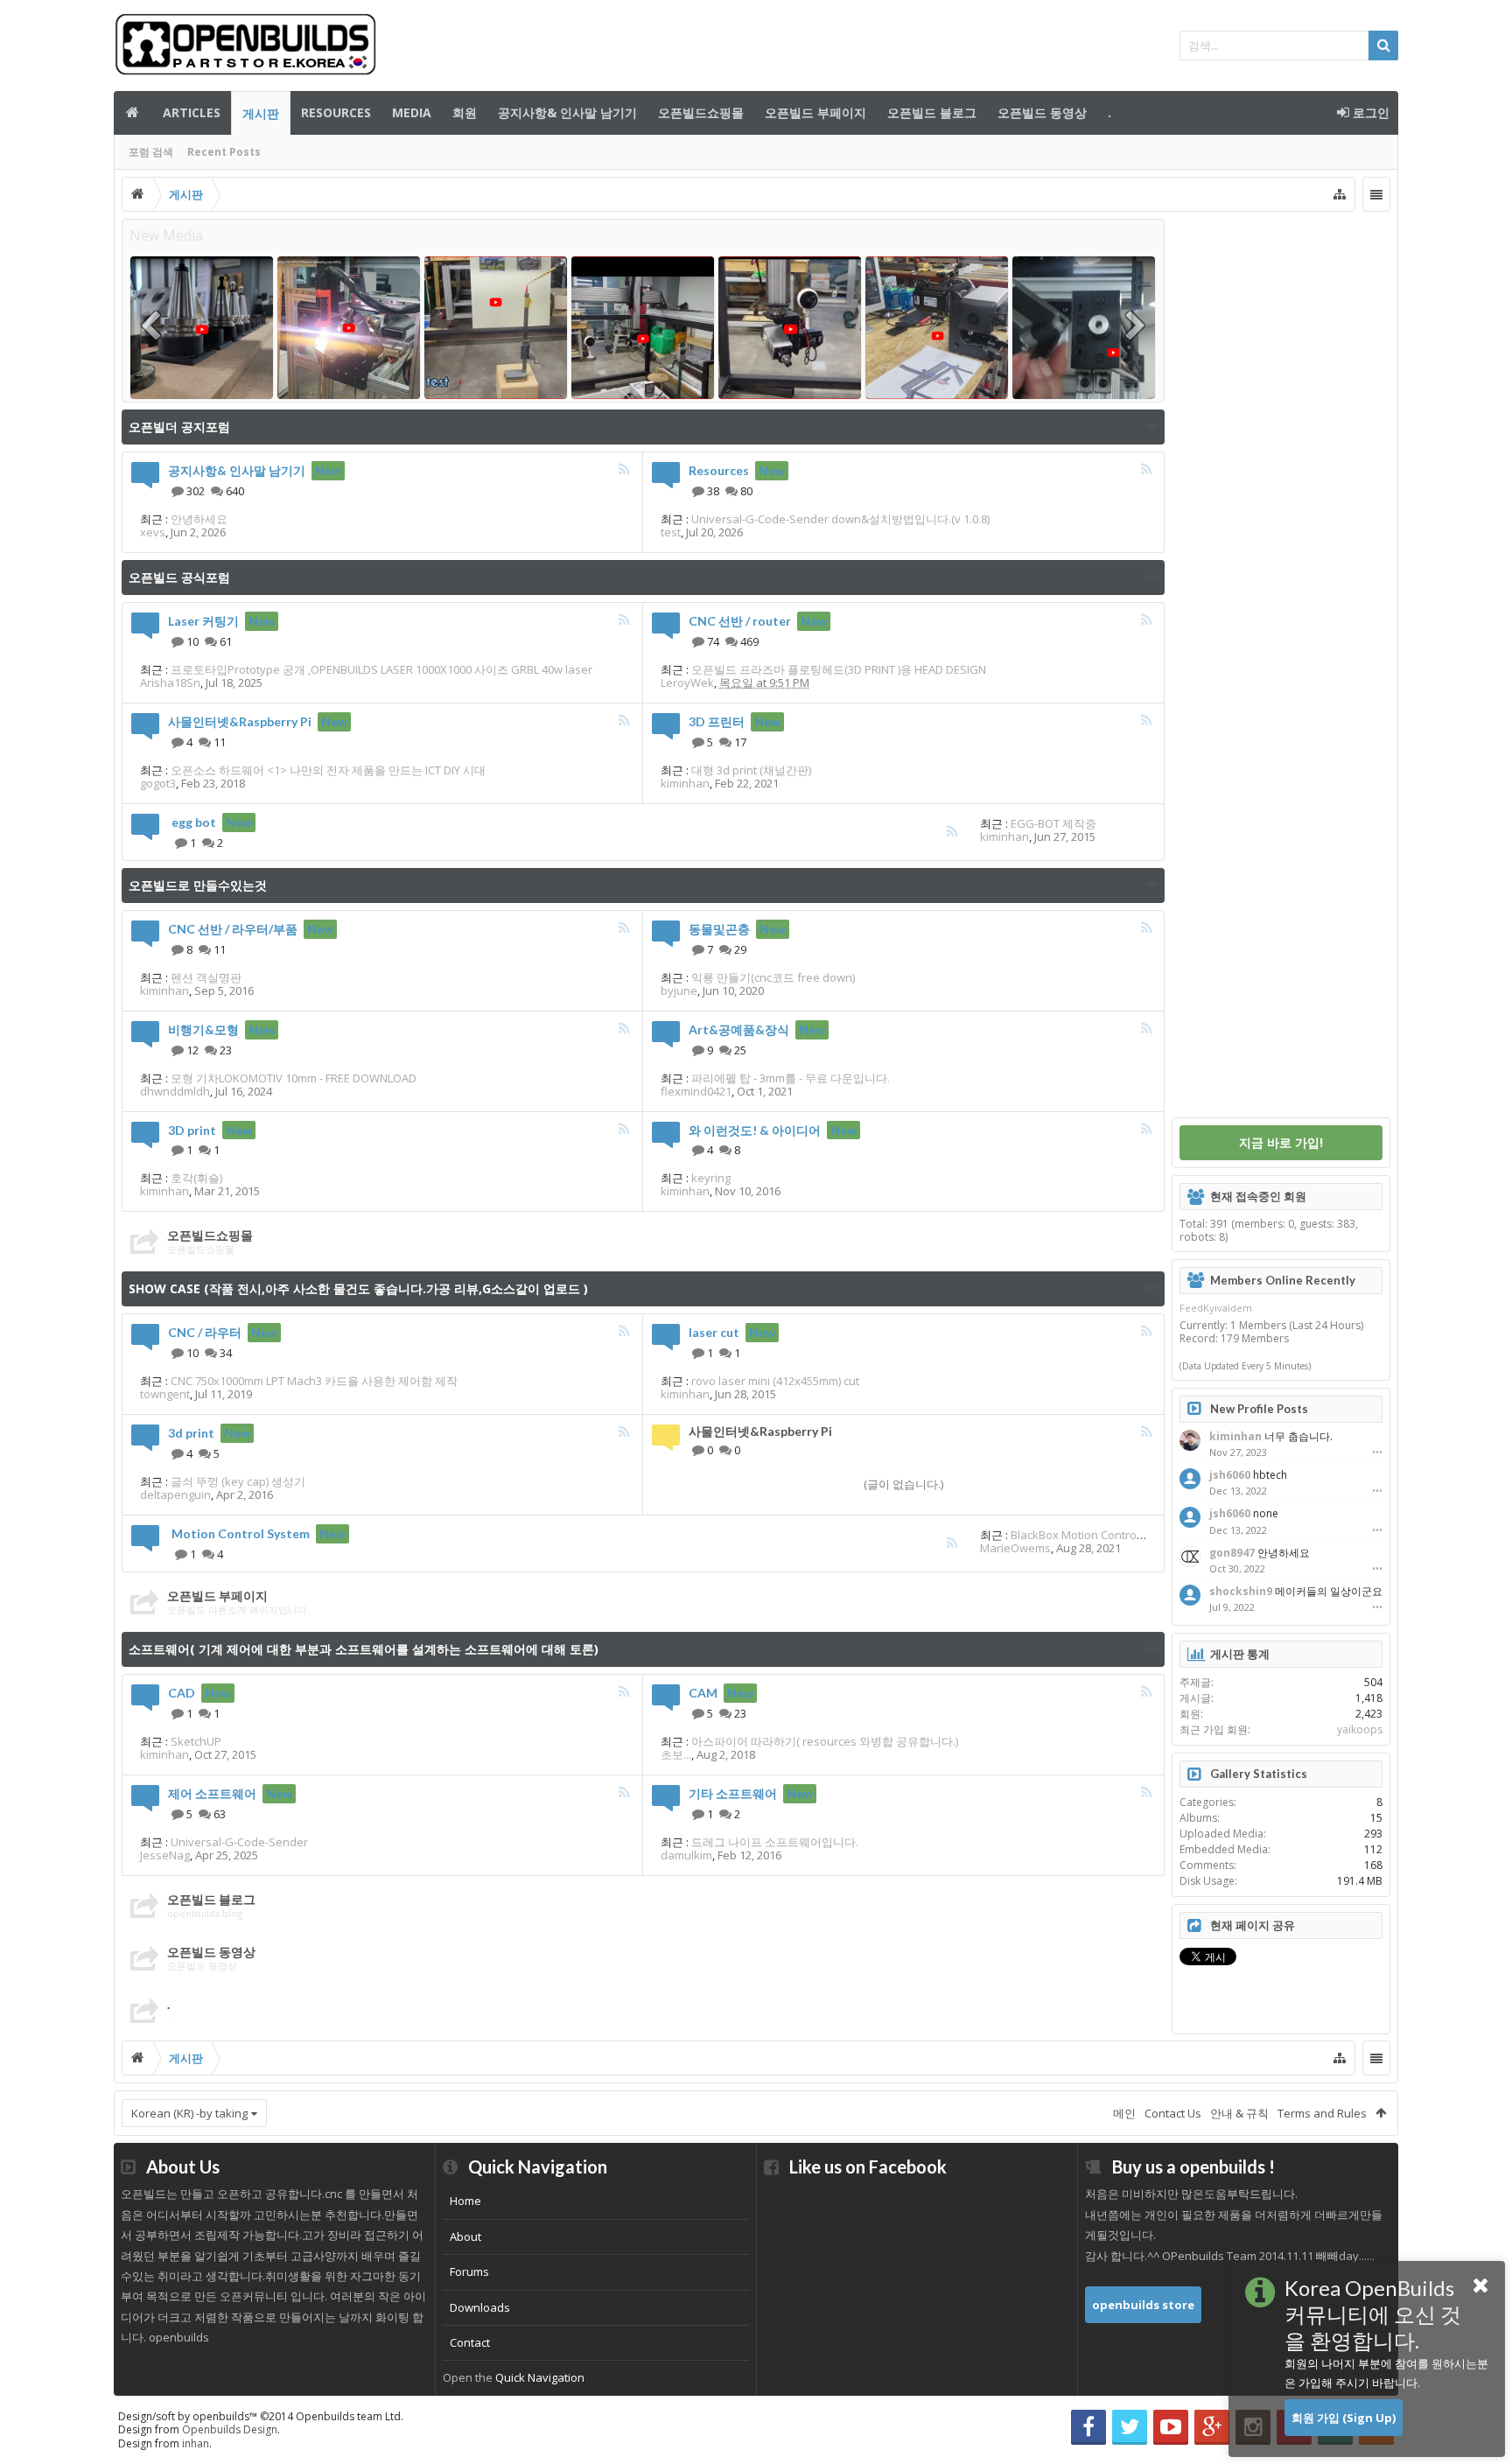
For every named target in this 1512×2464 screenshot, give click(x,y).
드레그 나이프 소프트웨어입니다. (775, 1842)
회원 (465, 112)
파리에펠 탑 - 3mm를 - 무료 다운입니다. (791, 1078)
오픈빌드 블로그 (932, 112)
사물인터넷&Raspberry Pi (240, 721)
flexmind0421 (696, 1091)
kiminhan (685, 783)
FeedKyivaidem (1216, 1308)
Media (412, 112)
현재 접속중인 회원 (1258, 1196)
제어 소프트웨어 (212, 1793)
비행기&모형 (203, 1029)
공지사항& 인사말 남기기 (567, 112)
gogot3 (158, 783)
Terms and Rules (1322, 2113)
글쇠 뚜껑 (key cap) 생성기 (238, 1481)
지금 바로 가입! (1281, 1142)
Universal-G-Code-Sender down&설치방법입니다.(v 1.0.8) (840, 519)
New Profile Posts (1259, 1409)
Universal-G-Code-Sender (239, 1842)
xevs (153, 532)
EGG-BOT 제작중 (1053, 823)
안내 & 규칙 (1239, 2113)
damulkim (686, 1855)
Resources (336, 112)
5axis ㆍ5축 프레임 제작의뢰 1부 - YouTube (1113, 380)
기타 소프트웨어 (733, 1793)
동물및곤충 (719, 929)
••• (1377, 1452)
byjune (679, 990)
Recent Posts (224, 152)
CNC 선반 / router (740, 621)
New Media (166, 235)
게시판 (261, 113)
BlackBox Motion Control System (1096, 1535)
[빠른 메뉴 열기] (1340, 194)
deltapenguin (175, 1494)
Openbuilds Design (230, 2429)
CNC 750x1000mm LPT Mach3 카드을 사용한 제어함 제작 (314, 1381)
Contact (470, 2342)
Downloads (480, 2307)
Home (465, 2201)
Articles (192, 112)
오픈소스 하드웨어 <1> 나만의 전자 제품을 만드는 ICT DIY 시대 (328, 770)
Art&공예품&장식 (739, 1029)
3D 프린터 (717, 721)
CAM (703, 1693)
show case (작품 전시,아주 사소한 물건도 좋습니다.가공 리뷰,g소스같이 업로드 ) (358, 1288)
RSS (625, 469)
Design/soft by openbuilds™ (261, 2416)
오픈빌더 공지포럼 (179, 427)
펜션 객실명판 (206, 977)
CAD (182, 1693)
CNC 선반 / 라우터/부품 (233, 929)
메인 (133, 113)
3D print (192, 1130)
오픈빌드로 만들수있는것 (198, 885)
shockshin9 (1241, 1591)
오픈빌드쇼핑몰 (701, 112)
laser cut (714, 1332)
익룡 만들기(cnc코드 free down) (773, 977)
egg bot (194, 822)
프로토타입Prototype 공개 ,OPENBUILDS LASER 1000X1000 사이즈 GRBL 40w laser (381, 669)
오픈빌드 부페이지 (815, 112)
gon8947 (1232, 1553)
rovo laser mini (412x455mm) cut (775, 1381)
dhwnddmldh (175, 1091)
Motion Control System (241, 1533)
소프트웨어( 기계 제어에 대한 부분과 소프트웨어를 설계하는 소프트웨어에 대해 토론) (364, 1649)
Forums (469, 2271)
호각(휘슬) (196, 1178)
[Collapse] (1152, 427)
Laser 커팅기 (203, 621)
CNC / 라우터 (205, 1332)
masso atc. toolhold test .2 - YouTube (221, 380)
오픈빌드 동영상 (1042, 112)
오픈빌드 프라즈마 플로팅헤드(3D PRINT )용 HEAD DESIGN (839, 669)
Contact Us (1173, 2113)
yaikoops (1360, 1729)
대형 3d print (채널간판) (751, 770)
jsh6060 (1230, 1475)
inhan (196, 2443)
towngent (165, 1394)
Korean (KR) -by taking (189, 2113)
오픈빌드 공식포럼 (179, 577)
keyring (711, 1178)
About (465, 2236)
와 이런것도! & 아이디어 (755, 1130)
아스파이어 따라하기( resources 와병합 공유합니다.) (825, 1741)
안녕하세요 (199, 519)
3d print (191, 1433)
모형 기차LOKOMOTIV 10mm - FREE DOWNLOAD (294, 1078)
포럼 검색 (151, 152)
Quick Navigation (540, 2377)
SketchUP (196, 1741)
